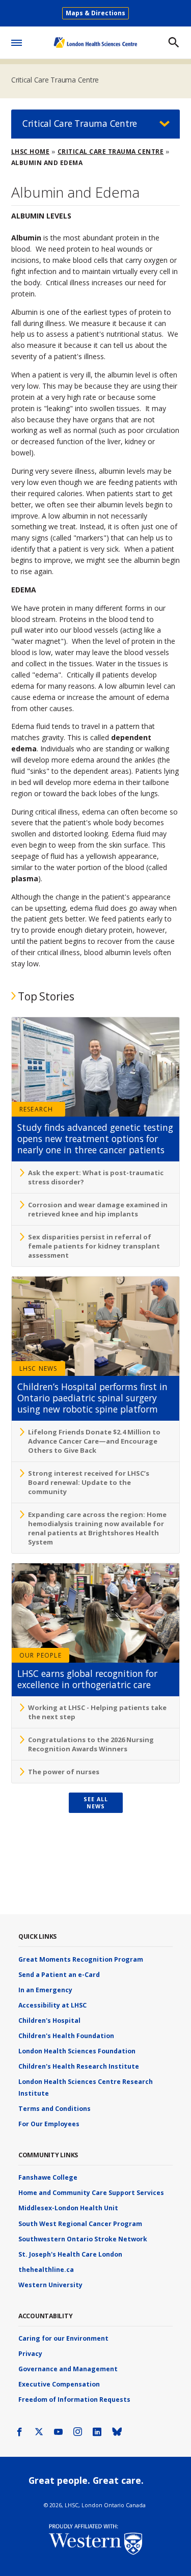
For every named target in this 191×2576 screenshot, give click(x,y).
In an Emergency (45, 1990)
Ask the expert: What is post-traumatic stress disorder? (96, 1177)
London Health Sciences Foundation (77, 2051)
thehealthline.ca (46, 2270)
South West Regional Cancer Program (80, 2224)
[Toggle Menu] (17, 41)
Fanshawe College (48, 2177)
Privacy (30, 2354)
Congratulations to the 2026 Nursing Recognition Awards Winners (91, 1744)
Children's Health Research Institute (79, 2066)
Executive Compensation (59, 2384)
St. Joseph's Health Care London (70, 2254)
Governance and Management (68, 2369)
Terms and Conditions (54, 2109)
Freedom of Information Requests (74, 2399)
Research (36, 1109)
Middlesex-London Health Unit (68, 2208)
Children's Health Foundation (66, 2036)
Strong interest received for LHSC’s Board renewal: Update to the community (89, 1482)
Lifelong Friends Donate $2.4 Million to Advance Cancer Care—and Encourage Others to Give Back (94, 1441)
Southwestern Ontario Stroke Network (83, 2239)
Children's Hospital (49, 2021)
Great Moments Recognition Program (81, 1959)
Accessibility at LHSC (52, 2005)
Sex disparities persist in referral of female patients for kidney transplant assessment (94, 1246)
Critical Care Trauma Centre (55, 80)
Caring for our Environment (63, 2338)
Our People (40, 1655)
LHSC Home (31, 152)
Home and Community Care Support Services (91, 2193)
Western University (50, 2285)
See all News (96, 1803)
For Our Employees (49, 2124)
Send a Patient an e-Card (59, 1975)
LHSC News (38, 1368)
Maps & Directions (95, 13)
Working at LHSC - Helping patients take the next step (97, 1712)
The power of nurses (64, 1772)
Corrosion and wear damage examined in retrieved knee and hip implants (98, 1209)
